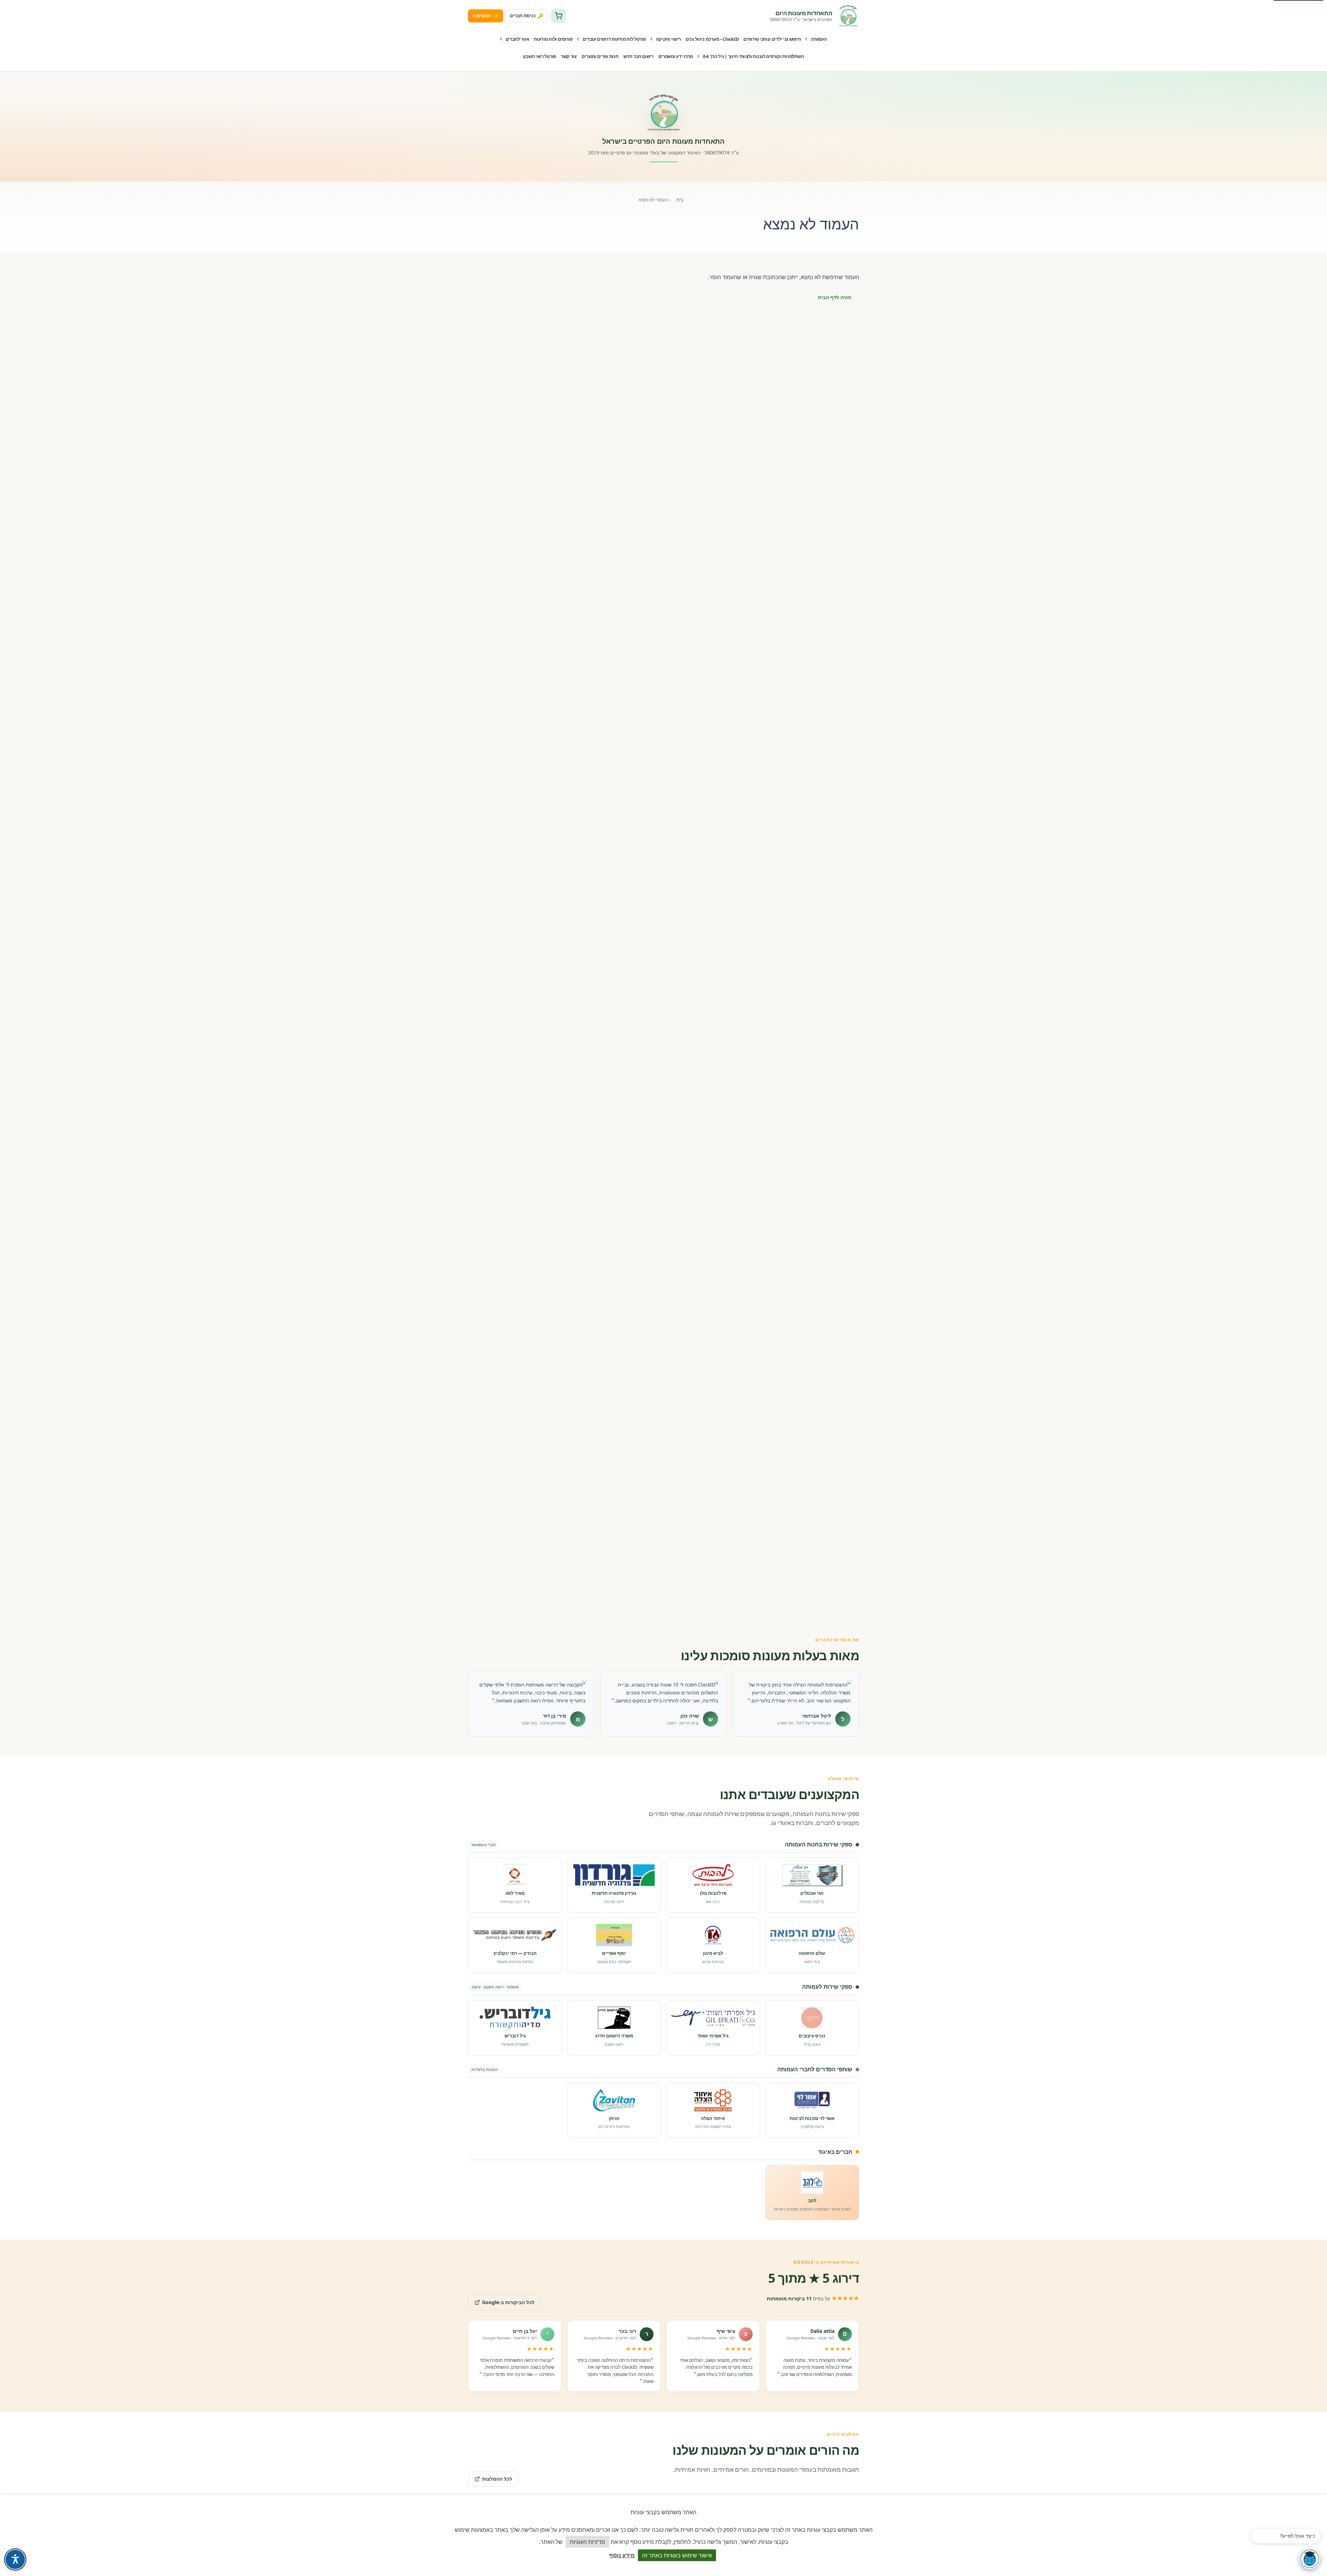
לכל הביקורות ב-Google (501, 2300)
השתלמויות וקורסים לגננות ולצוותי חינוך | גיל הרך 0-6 (753, 56)
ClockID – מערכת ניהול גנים (712, 39)
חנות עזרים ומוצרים (600, 56)
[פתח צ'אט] (1310, 2559)
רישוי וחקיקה (668, 39)
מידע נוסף (622, 2555)
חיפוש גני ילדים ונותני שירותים (772, 39)
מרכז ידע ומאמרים (676, 56)
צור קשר (569, 56)
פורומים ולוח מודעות (553, 39)
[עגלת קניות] (558, 16)
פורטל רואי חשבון (540, 56)
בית (680, 200)
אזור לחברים (517, 39)
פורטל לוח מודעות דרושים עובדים (614, 39)
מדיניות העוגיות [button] (587, 2542)
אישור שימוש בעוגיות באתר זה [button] (677, 2555)
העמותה (819, 39)
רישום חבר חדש (638, 56)
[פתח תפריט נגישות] (15, 2559)
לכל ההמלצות (497, 2479)
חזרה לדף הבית (835, 297)
